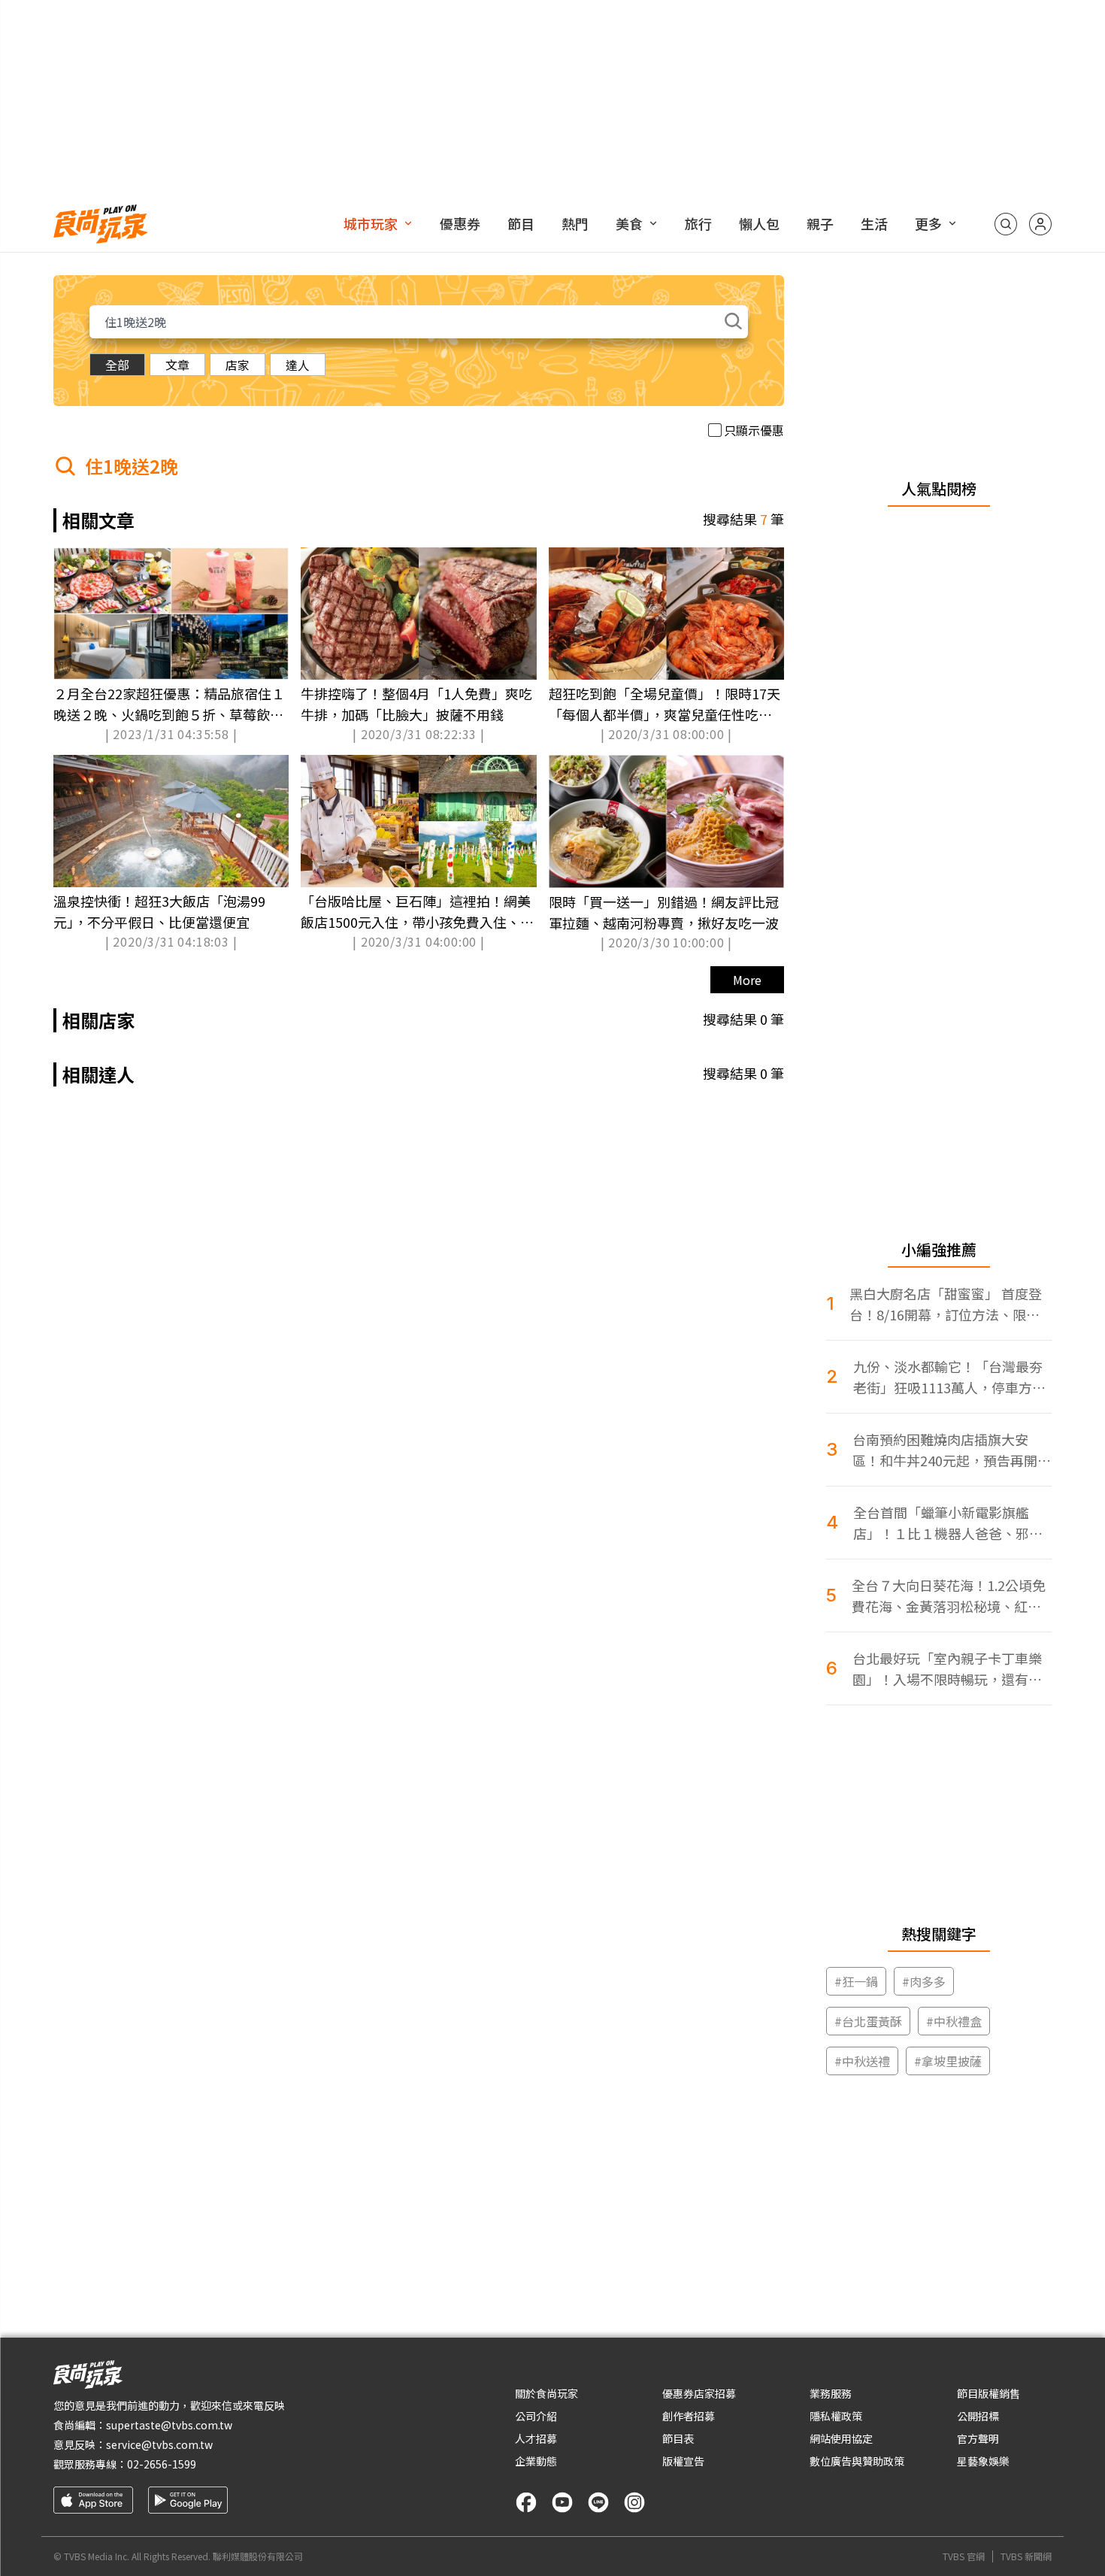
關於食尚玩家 (546, 2393)
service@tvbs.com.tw (159, 2444)
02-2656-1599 (162, 2464)
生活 (874, 223)
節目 (521, 223)
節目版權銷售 (988, 2393)
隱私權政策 (836, 2416)
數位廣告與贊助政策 (857, 2461)
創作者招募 (689, 2416)
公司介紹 (536, 2416)
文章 (177, 365)
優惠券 (460, 223)
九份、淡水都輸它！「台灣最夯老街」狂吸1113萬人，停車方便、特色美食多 (948, 1377)
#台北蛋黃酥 (868, 2021)
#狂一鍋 (856, 1981)
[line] (598, 2502)
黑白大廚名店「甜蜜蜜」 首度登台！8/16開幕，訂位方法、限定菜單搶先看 (946, 1304)
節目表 (678, 2438)
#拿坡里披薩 (948, 2061)
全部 (117, 365)
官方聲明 (978, 2438)
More (747, 980)
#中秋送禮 (862, 2061)
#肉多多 (924, 1981)
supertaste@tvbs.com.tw (169, 2425)
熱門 (575, 223)
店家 (238, 365)
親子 (820, 223)
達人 (298, 365)
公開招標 (978, 2416)
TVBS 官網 (964, 2556)
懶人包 (759, 223)
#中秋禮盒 (954, 2021)
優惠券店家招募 (699, 2393)
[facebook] (526, 2502)
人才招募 (536, 2438)
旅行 (698, 223)
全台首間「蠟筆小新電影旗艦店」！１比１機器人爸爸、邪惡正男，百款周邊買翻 (948, 1523)
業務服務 (831, 2393)
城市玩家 (371, 223)
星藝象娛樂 (983, 2461)
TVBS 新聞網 (1026, 2556)
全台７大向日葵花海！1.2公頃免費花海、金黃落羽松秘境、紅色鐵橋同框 (949, 1596)
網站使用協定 (841, 2438)
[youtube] (562, 2502)
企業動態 (536, 2461)
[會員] (1040, 224)
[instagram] (634, 2502)
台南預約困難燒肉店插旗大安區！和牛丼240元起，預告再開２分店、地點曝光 (952, 1450)
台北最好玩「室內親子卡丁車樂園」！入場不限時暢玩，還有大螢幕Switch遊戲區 (947, 1669)
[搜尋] (1006, 224)
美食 (629, 223)
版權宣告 (683, 2461)
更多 (928, 223)
